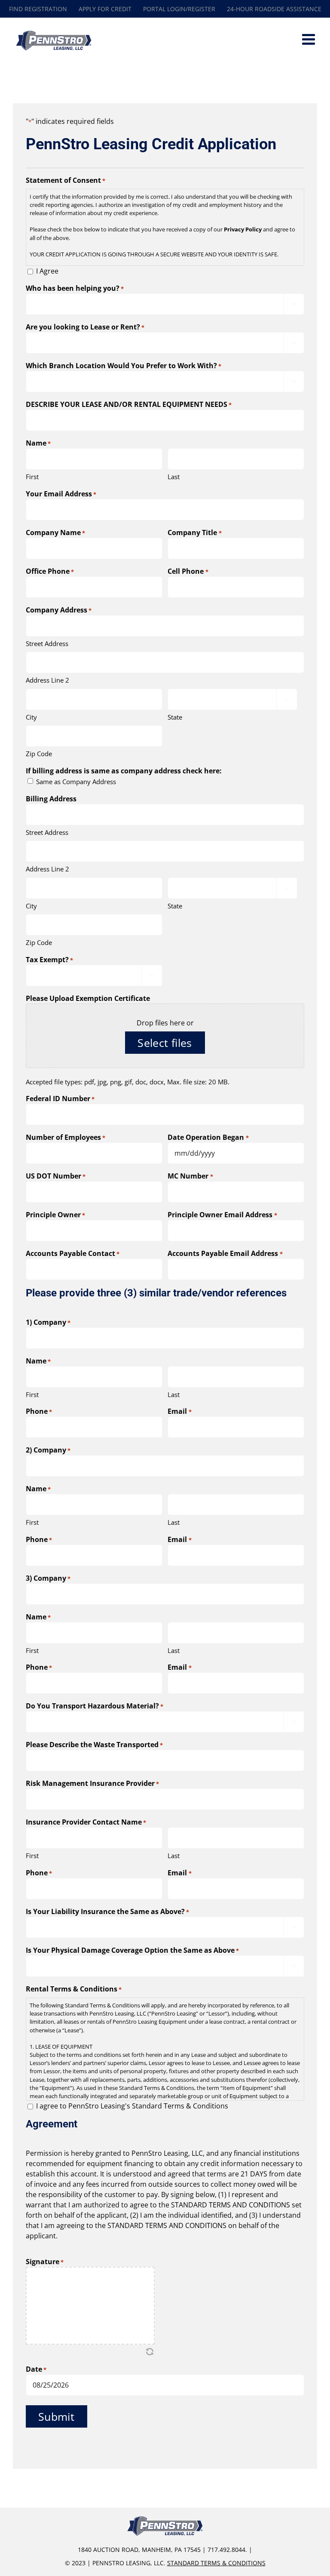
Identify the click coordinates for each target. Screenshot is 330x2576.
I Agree (47, 271)
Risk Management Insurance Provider (92, 1783)
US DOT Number (56, 1176)
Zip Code (39, 754)
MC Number (190, 1176)
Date (36, 2369)
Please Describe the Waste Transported (94, 1745)
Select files (165, 1043)
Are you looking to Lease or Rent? (85, 327)
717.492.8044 (226, 2550)
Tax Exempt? (49, 960)
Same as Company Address (76, 782)
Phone (39, 1411)
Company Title (194, 532)
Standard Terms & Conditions (216, 2563)
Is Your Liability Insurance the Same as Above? (107, 1911)
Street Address (47, 643)
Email (179, 1411)
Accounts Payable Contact (73, 1253)
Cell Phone (188, 571)
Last (174, 477)
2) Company (48, 1450)
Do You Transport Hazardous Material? (95, 1706)
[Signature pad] (90, 2306)
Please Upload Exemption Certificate (88, 998)
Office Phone (50, 571)
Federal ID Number (60, 1099)
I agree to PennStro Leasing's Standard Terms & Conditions (132, 2106)
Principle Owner (55, 1215)
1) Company (48, 1322)
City (31, 717)
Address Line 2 (47, 680)
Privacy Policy (243, 229)
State (175, 717)
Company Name (55, 532)
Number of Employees (66, 1137)
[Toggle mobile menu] (310, 39)
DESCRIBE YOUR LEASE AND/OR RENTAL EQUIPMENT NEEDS (129, 404)
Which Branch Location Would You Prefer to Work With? (124, 366)
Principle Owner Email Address (222, 1215)
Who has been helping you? (75, 288)
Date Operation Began (208, 1137)
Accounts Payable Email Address (225, 1253)
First (32, 477)
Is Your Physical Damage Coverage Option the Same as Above (132, 1950)
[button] (150, 2351)
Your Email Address (61, 494)
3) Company (48, 1578)
